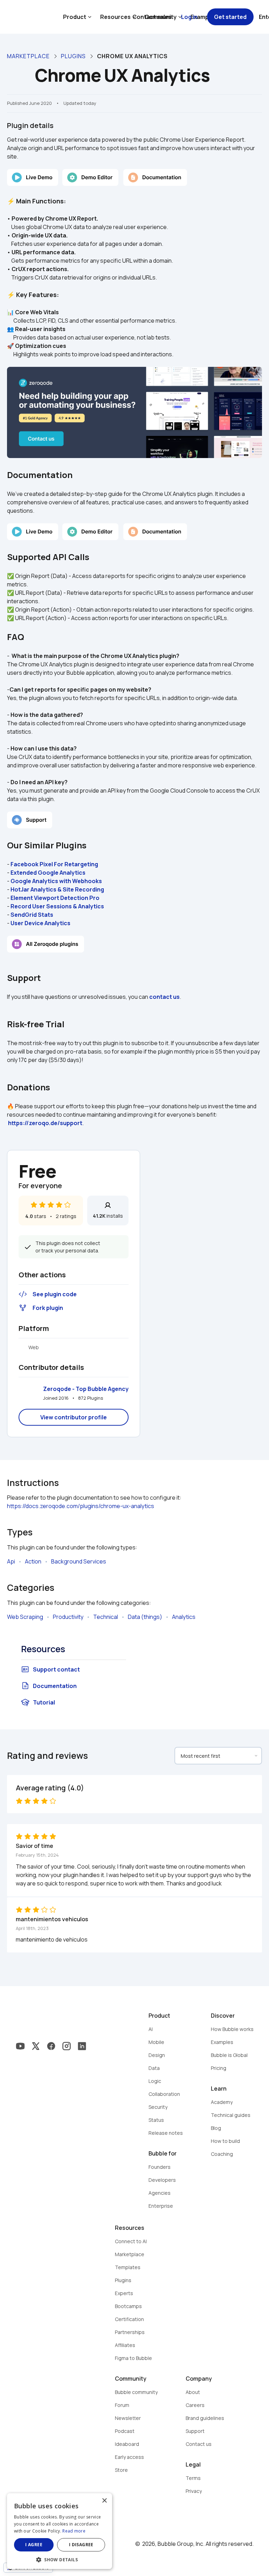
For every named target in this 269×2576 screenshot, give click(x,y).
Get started (230, 17)
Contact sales (152, 17)
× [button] (104, 2501)
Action (33, 1561)
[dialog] (60, 2531)
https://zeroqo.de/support (45, 1123)
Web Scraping (25, 1617)
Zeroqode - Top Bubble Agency (86, 1389)
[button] (60, 2559)
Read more (74, 2531)
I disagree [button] (81, 2545)
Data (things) (145, 1617)
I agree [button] (34, 2545)
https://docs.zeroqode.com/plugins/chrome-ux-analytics (81, 1506)
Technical (106, 1617)
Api (11, 1561)
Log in (189, 17)
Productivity (68, 1617)
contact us (164, 997)
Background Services (79, 1561)
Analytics (184, 1617)
